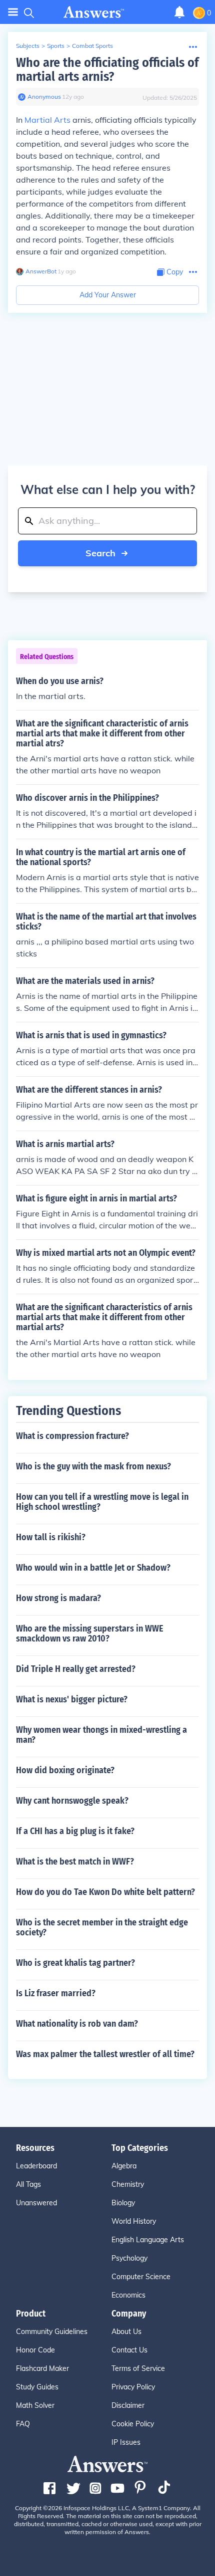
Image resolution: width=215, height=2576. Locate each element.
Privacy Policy (133, 2387)
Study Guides (37, 2387)
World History (134, 2221)
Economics (128, 2295)
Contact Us (129, 2350)
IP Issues (126, 2442)
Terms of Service (138, 2368)
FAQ (23, 2424)
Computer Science (141, 2277)
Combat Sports (92, 46)
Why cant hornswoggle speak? (72, 1801)
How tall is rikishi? (51, 1537)
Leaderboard (36, 2166)
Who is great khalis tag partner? (75, 1963)
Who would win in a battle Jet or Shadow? (93, 1568)
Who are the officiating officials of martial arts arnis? (107, 70)
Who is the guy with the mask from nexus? (93, 1466)
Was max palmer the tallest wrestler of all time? (105, 2054)
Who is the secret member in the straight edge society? (102, 1927)
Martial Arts (47, 120)
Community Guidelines (52, 2332)
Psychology (129, 2258)
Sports (56, 46)
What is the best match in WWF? (75, 1862)
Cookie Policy (133, 2424)
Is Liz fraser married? (56, 1993)
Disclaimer (128, 2405)
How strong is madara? (58, 1598)
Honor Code (35, 2350)
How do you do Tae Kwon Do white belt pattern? (105, 1892)
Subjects (28, 46)
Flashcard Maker (42, 2368)
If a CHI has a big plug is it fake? (75, 1831)
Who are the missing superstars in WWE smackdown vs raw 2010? (90, 1634)
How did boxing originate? (65, 1770)
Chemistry (128, 2184)
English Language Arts (148, 2240)
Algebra (124, 2166)
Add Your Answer (108, 295)
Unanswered (36, 2203)
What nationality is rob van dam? (77, 2024)
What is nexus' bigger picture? (72, 1699)
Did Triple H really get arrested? (76, 1669)
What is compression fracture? (72, 1436)
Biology (123, 2203)
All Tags (28, 2184)
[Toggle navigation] (13, 12)
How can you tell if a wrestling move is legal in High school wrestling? (102, 1502)
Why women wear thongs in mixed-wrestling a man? (101, 1735)
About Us (126, 2332)
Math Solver (35, 2405)
